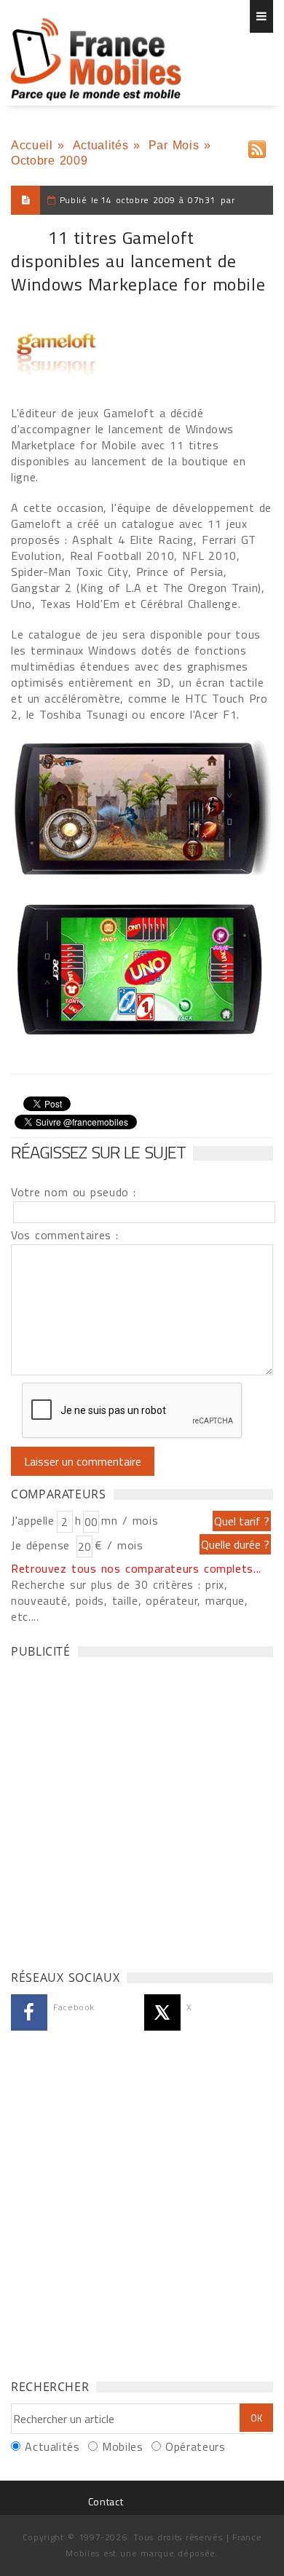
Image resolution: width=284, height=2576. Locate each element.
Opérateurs (195, 2446)
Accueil (32, 145)
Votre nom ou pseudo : (74, 1192)
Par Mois (174, 145)
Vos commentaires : (65, 1235)
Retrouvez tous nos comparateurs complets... (136, 1568)
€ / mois (119, 1545)
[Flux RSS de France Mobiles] (257, 146)
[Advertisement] (142, 1810)
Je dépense (43, 1545)
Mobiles (122, 2446)
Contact (106, 2501)
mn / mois (130, 1520)
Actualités (100, 145)
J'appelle (33, 1520)
